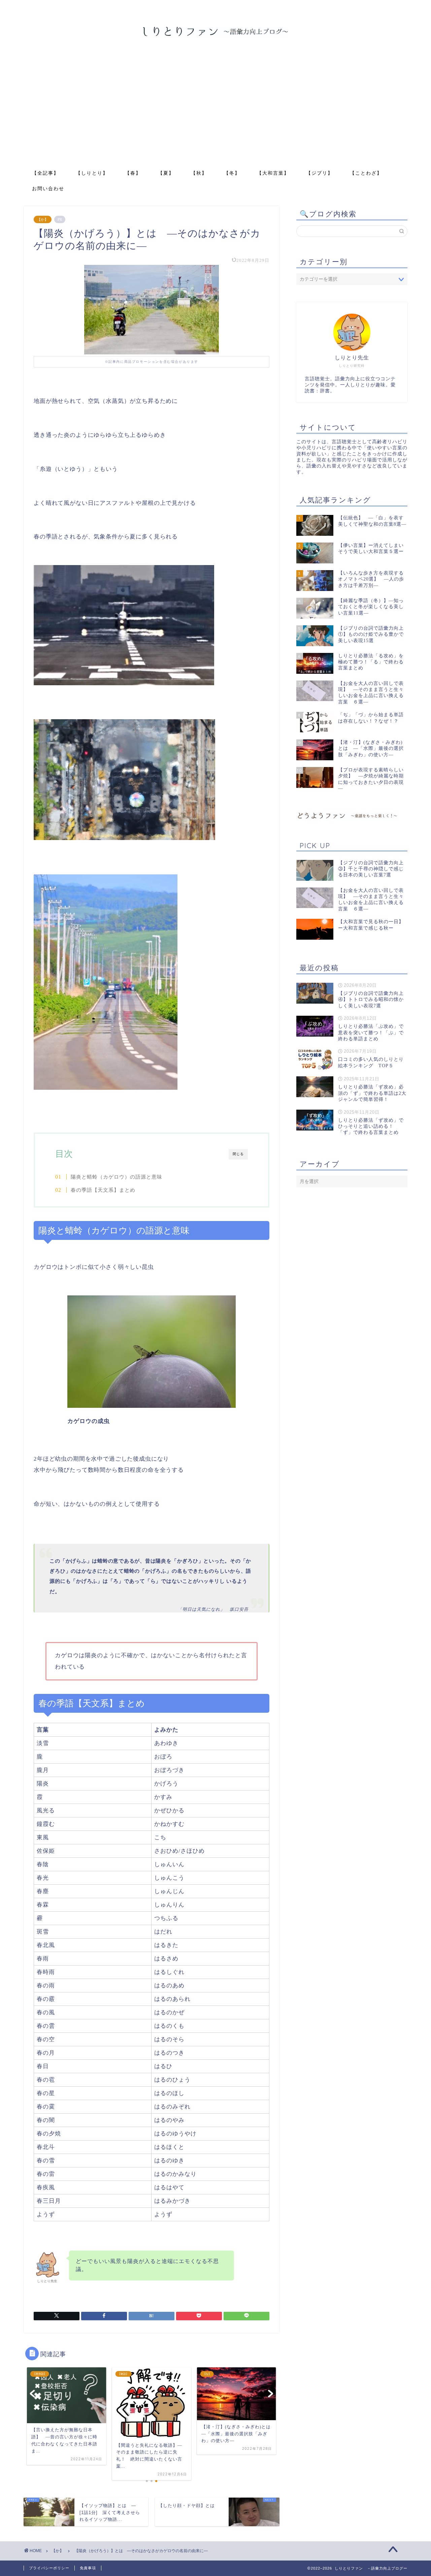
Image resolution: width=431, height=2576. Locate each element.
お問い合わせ (48, 188)
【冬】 (232, 173)
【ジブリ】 (320, 173)
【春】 (133, 173)
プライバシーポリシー (49, 2568)
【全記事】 (45, 173)
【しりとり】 (92, 173)
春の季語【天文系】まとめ (103, 1190)
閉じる (238, 1154)
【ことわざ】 (366, 173)
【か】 (43, 219)
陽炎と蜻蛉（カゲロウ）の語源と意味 (117, 1177)
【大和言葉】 (273, 173)
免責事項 (88, 2568)
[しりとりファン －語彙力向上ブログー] (215, 35)
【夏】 (166, 173)
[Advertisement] (215, 114)
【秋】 (199, 173)
